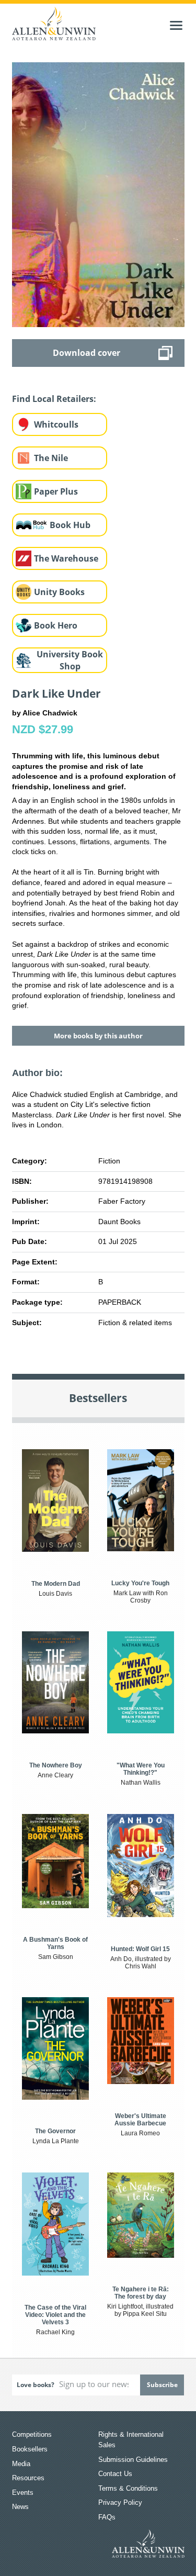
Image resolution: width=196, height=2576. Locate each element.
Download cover (87, 353)
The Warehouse (66, 558)
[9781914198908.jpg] (98, 194)
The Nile (51, 458)
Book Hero (56, 625)
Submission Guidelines (133, 2460)
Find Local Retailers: (54, 399)
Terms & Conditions (128, 2488)
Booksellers (30, 2449)
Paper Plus (56, 491)
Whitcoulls (56, 424)
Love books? (36, 2385)
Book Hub (70, 525)
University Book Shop (70, 660)
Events (23, 2493)
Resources (28, 2478)
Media (21, 2464)
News (20, 2507)
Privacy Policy (120, 2502)
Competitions (32, 2434)
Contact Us (115, 2474)
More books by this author (98, 1036)
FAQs (107, 2517)
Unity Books (59, 592)
